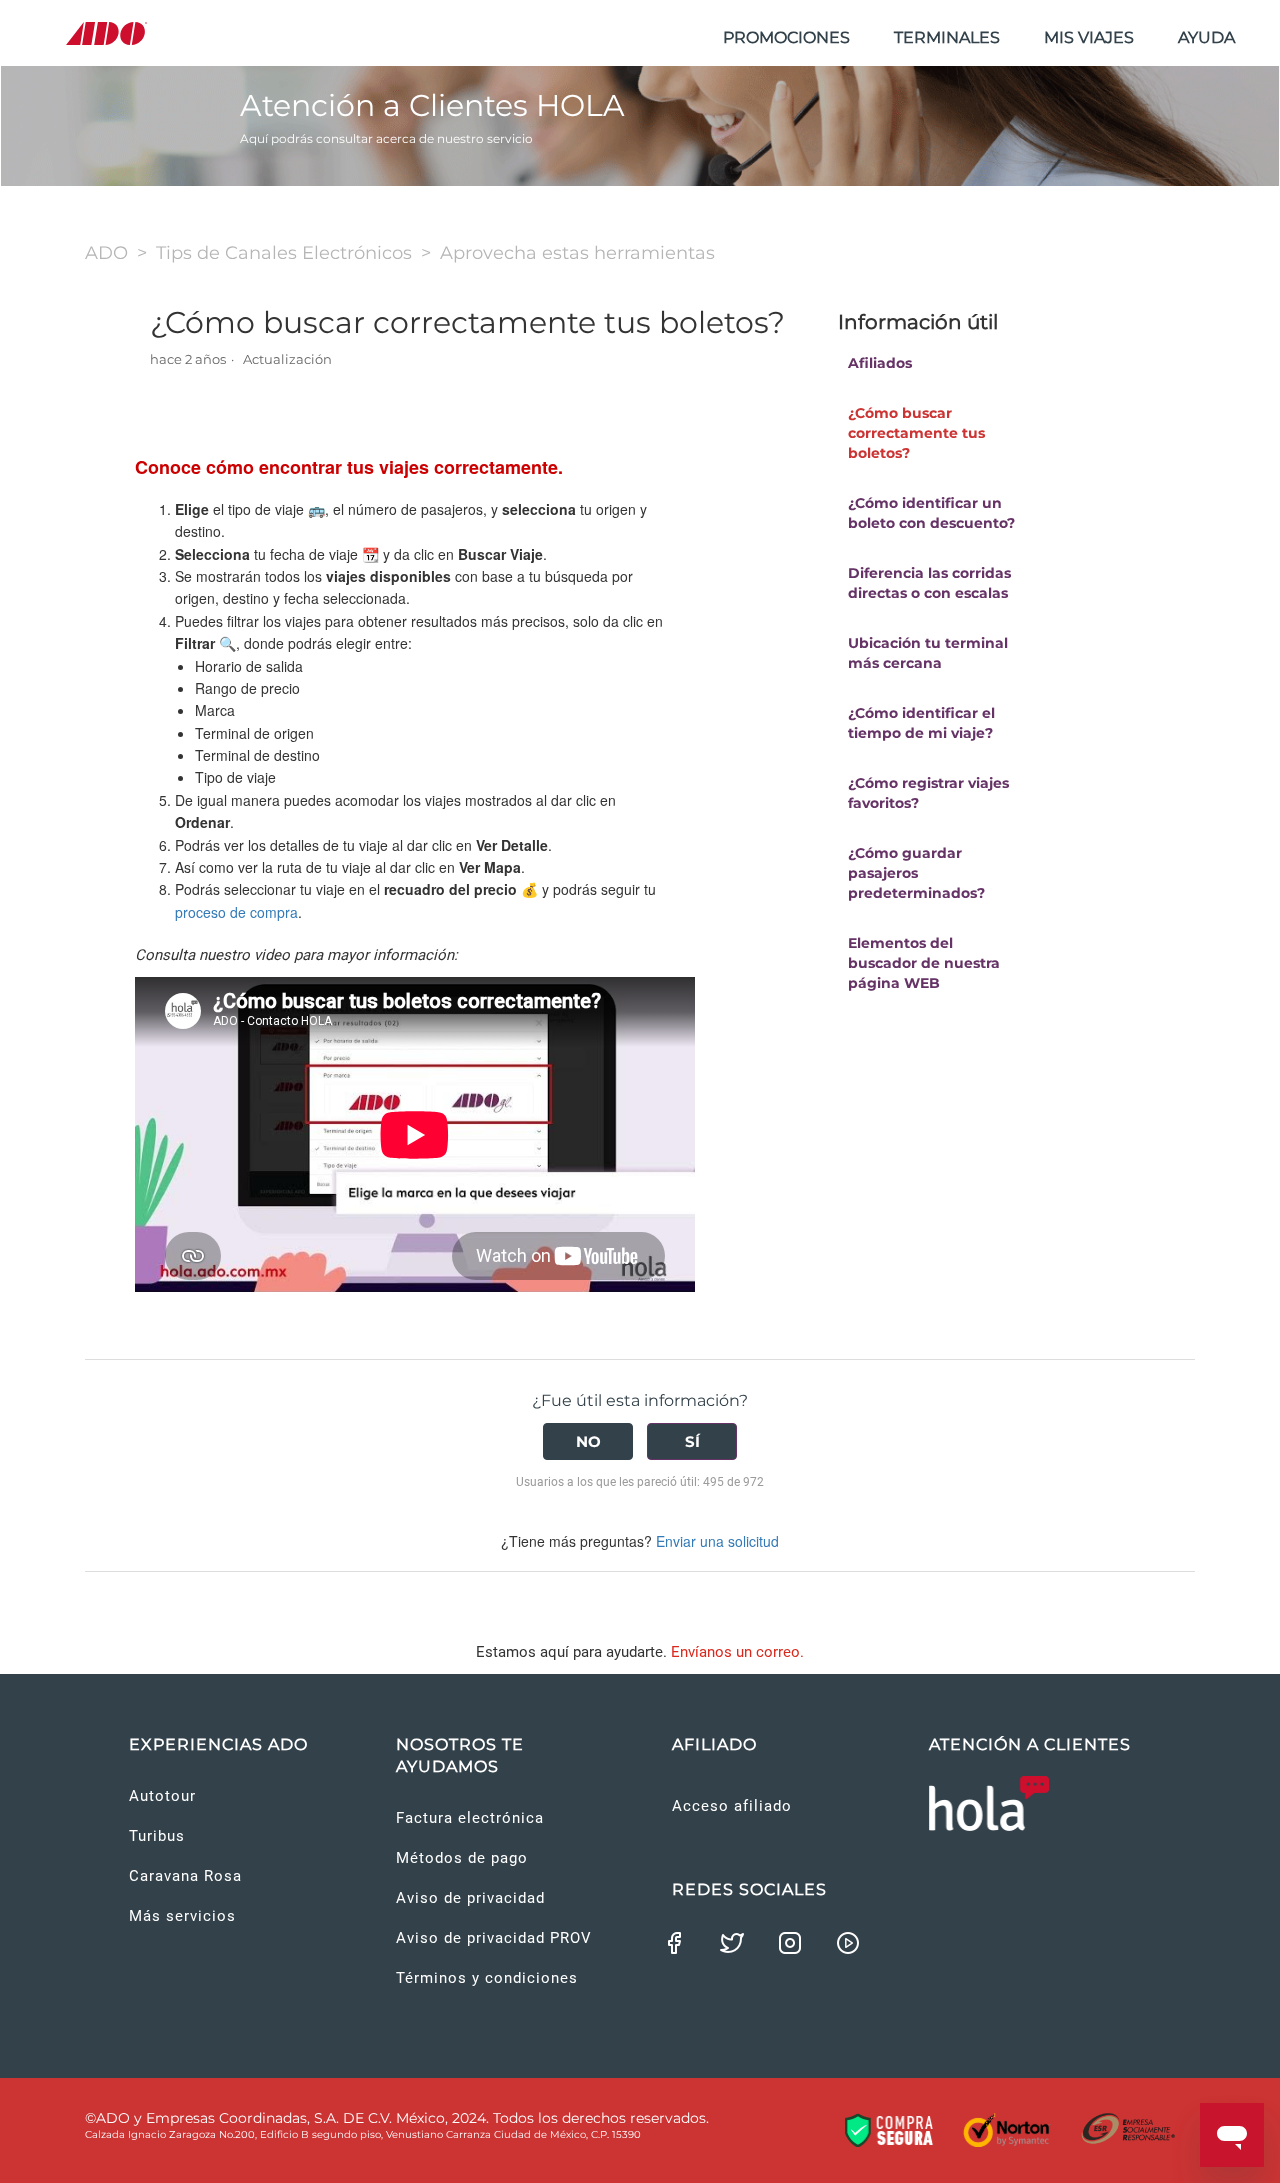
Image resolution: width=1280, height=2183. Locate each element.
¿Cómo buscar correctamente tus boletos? (916, 433)
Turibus (157, 1836)
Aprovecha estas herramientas (577, 253)
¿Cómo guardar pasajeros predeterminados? (916, 873)
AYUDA (1206, 37)
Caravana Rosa (185, 1876)
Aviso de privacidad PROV (494, 1938)
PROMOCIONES (786, 37)
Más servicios (182, 1916)
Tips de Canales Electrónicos (284, 253)
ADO (106, 253)
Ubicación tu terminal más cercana (928, 653)
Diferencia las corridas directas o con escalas (929, 583)
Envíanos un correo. (737, 1652)
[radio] (588, 1441)
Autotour (162, 1796)
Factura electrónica (470, 1818)
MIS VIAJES (1089, 37)
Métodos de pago (462, 1858)
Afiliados (880, 363)
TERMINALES (947, 37)
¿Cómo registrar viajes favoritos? (928, 793)
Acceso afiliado (732, 1806)
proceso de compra (236, 912)
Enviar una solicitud (717, 1541)
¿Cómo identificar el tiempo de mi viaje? (921, 723)
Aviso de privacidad (470, 1898)
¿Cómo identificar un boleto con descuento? (931, 513)
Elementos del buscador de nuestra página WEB (924, 963)
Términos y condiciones (487, 1978)
